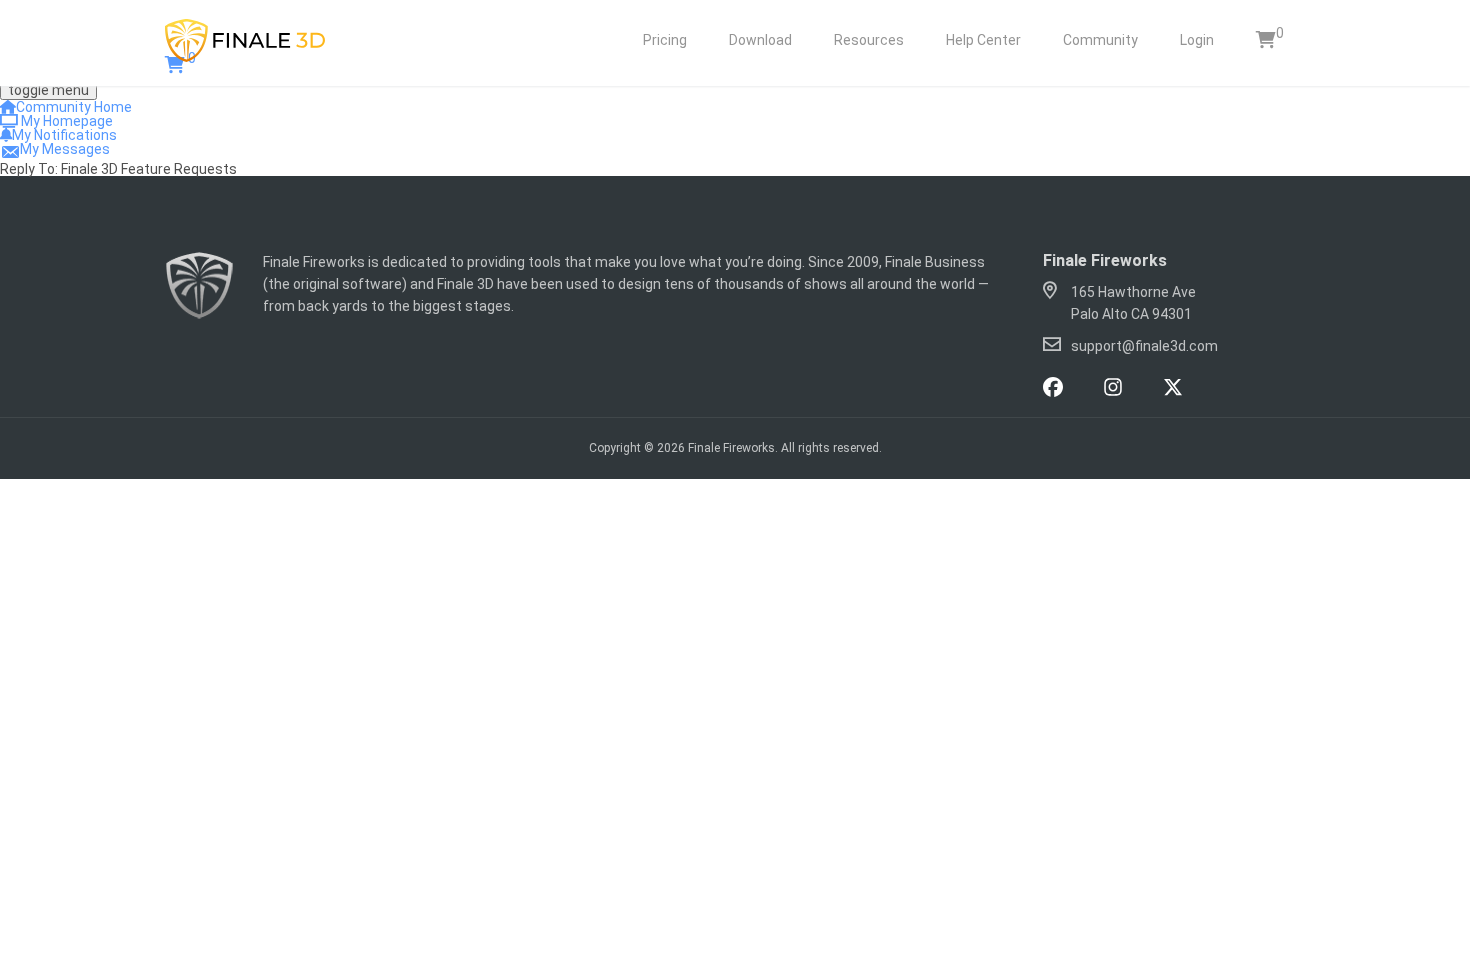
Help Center (983, 40)
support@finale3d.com (1144, 346)
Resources (869, 40)
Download (760, 40)
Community (1100, 40)
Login (1197, 40)
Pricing (665, 40)
